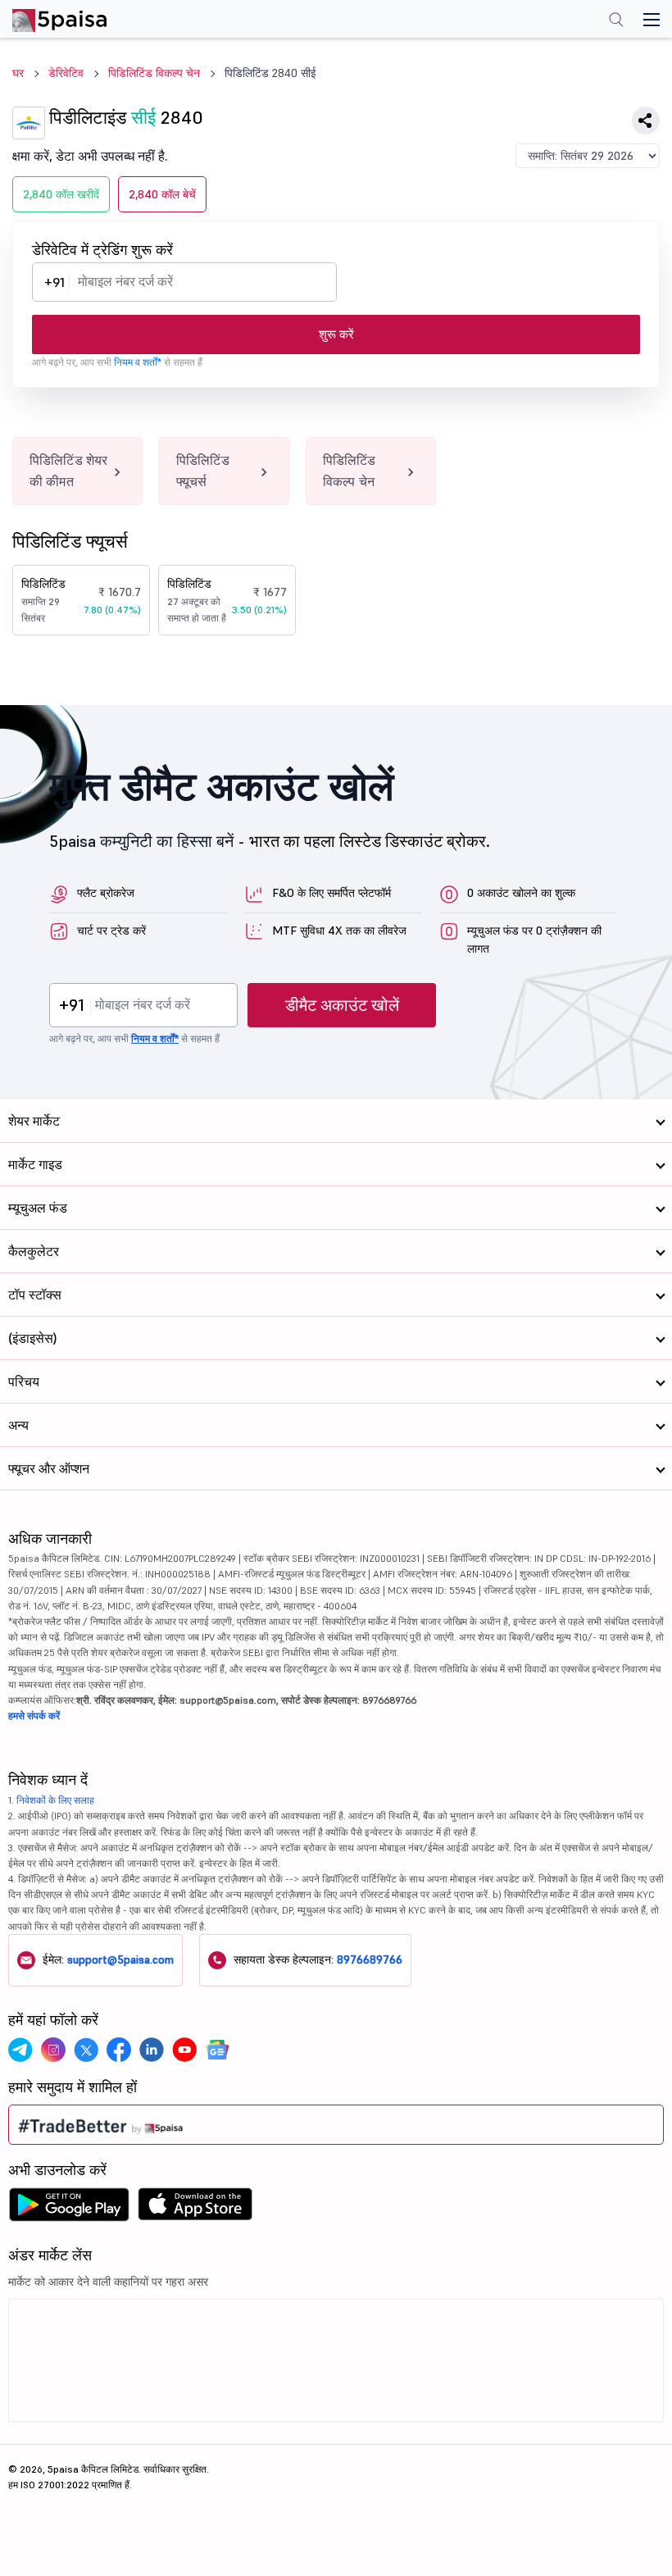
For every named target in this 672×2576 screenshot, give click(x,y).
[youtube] (184, 2050)
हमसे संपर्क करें (34, 1716)
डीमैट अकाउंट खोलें (342, 1005)
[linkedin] (152, 2050)
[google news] (217, 2050)
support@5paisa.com (120, 1959)
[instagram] (53, 2050)
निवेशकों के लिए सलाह (55, 1800)
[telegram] (20, 2050)
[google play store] (69, 2209)
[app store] (195, 2209)
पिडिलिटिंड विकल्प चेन (154, 73)
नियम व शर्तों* (138, 362)
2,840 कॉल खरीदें (61, 194)
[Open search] (616, 21)
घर (18, 73)
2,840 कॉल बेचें (162, 194)
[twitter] (86, 2050)
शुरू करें (336, 334)
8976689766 (370, 1959)
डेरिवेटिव (66, 73)
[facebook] (119, 2050)
